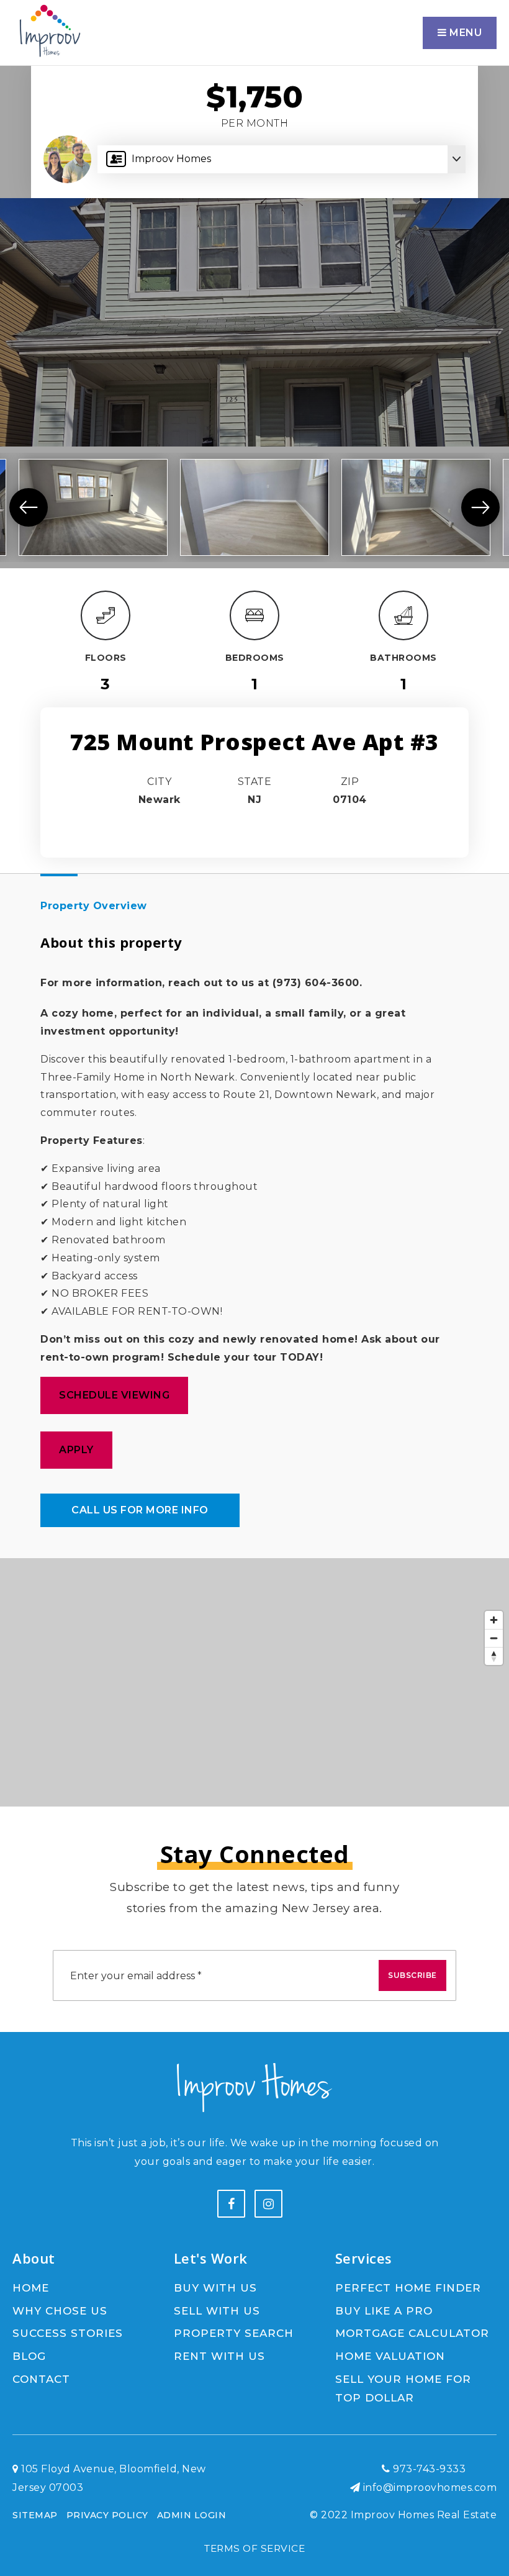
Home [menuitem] (31, 2288)
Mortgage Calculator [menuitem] (412, 2333)
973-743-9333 (428, 2469)
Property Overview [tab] (94, 906)
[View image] (93, 507)
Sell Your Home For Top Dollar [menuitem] (403, 2389)
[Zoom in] (494, 1620)
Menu (465, 33)
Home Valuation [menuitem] (390, 2356)
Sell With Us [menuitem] (217, 2311)
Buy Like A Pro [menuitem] (384, 2311)
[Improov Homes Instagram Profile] (268, 2204)
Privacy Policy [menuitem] (107, 2515)
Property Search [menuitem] (234, 2333)
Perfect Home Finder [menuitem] (408, 2288)
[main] (254, 903)
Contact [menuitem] (41, 2379)
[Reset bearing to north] (494, 1656)
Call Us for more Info (140, 1510)
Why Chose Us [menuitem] (60, 2311)
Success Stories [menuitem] (68, 2333)
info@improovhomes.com (430, 2488)
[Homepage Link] (49, 32)
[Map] (254, 1682)
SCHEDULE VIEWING (114, 1395)
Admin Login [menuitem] (192, 2515)
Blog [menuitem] (29, 2356)
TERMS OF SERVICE (254, 2548)
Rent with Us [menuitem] (219, 2356)
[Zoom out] (494, 1638)
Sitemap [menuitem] (35, 2515)
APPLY (76, 1450)
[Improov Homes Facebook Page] (231, 2204)
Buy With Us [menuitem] (215, 2288)
